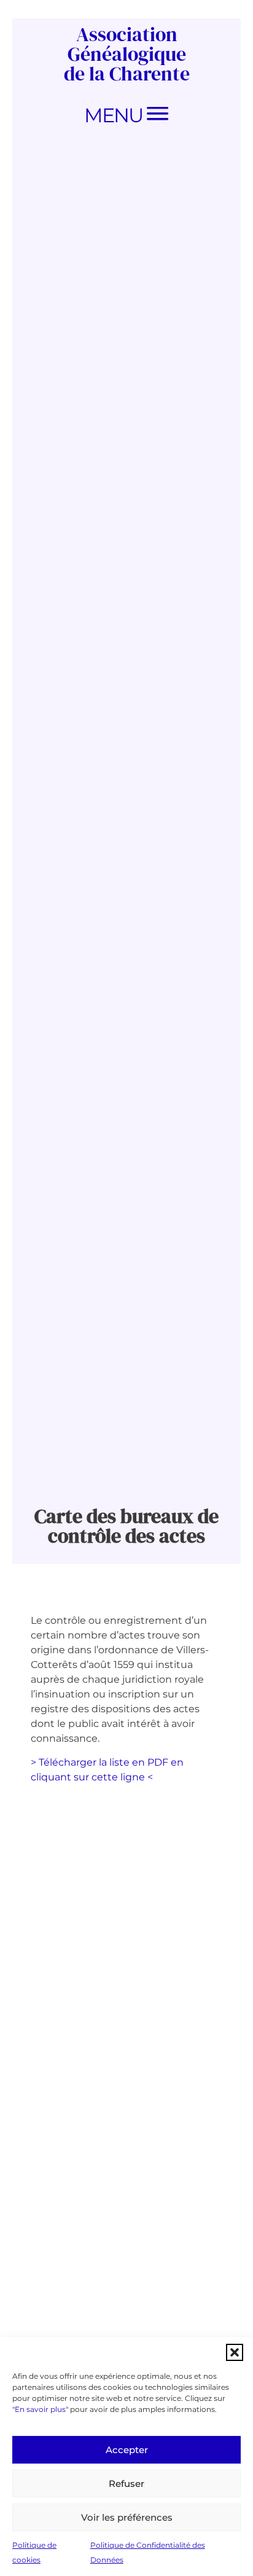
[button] (235, 2352)
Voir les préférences (127, 2517)
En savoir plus (40, 2409)
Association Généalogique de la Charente (127, 54)
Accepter (127, 2450)
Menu (113, 115)
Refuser (126, 2484)
